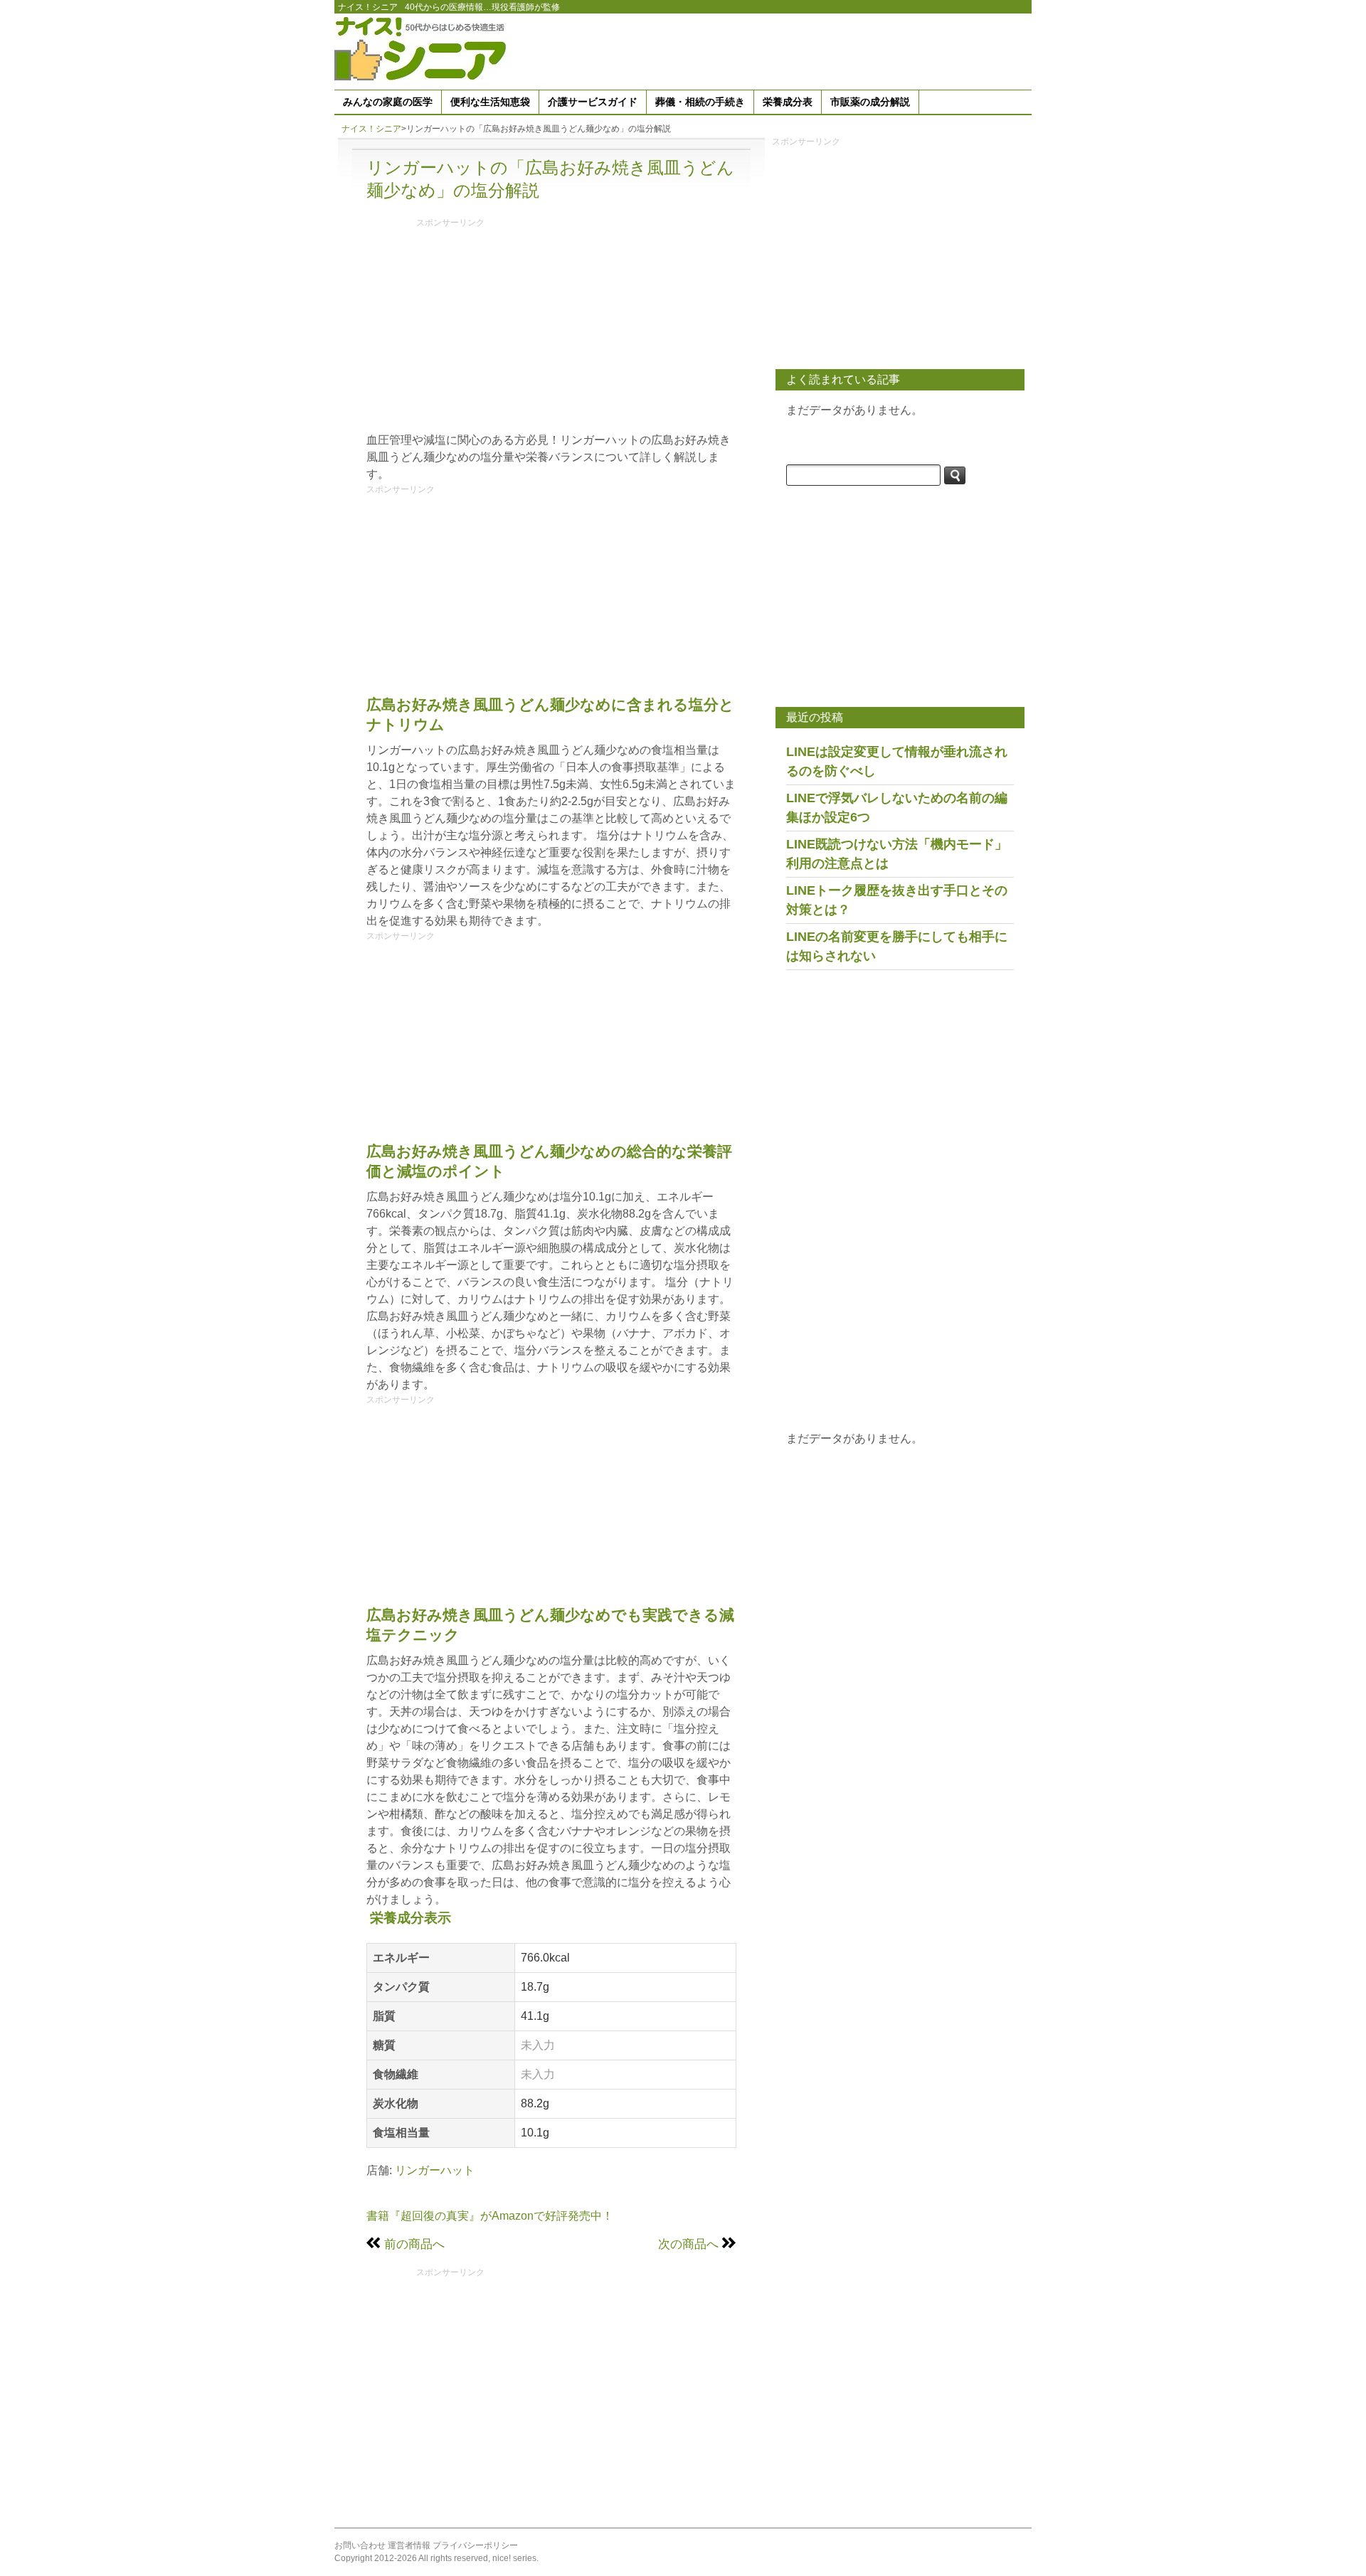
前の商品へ (414, 2244)
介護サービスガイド (593, 102)
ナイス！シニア (368, 7)
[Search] (955, 475)
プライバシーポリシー (475, 2545)
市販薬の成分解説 (870, 102)
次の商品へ (688, 2244)
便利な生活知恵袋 (490, 102)
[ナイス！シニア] (423, 48)
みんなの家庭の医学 (388, 102)
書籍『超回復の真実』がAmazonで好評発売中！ (490, 2216)
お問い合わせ (360, 2545)
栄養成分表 (788, 102)
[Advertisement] (773, 49)
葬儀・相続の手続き (700, 102)
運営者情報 (409, 2545)
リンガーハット (435, 2170)
